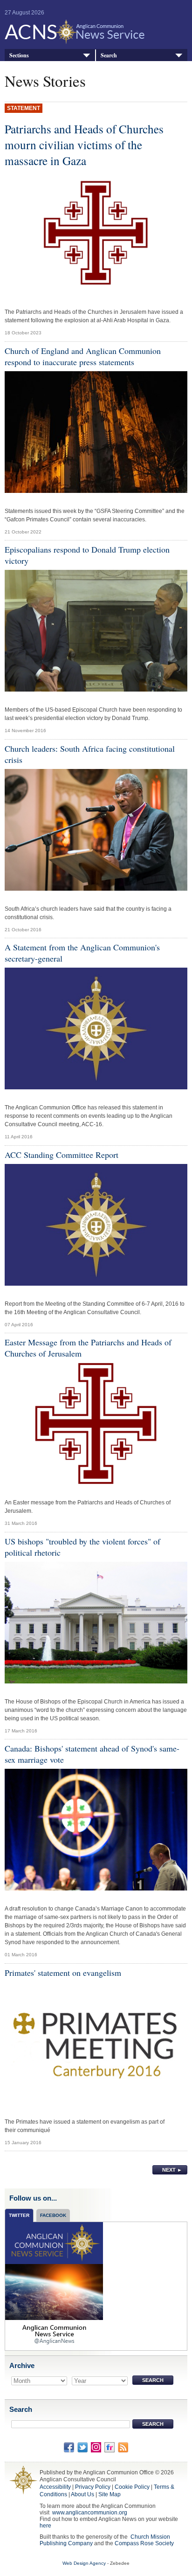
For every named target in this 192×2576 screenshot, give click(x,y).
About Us (82, 2494)
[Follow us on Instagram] (96, 2447)
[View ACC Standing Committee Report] (96, 1227)
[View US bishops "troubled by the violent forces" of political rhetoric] (96, 1625)
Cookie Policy (132, 2487)
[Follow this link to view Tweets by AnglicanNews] (54, 2286)
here (45, 2526)
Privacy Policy (93, 2487)
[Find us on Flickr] (110, 2447)
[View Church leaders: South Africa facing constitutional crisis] (96, 832)
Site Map (110, 2494)
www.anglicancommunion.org (90, 2513)
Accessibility (55, 2487)
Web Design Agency (84, 2563)
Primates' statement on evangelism (63, 1973)
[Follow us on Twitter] (82, 2447)
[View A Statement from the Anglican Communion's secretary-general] (96, 1031)
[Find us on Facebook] (69, 2447)
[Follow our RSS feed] (123, 2447)
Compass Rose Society (144, 2543)
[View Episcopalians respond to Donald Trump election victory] (96, 633)
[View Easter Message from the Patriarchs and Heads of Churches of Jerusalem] (96, 1426)
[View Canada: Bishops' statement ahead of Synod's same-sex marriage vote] (96, 1832)
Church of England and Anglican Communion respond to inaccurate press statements (83, 356)
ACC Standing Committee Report (62, 1155)
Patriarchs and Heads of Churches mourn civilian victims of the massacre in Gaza (84, 145)
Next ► (172, 2170)
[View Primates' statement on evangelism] (96, 2045)
